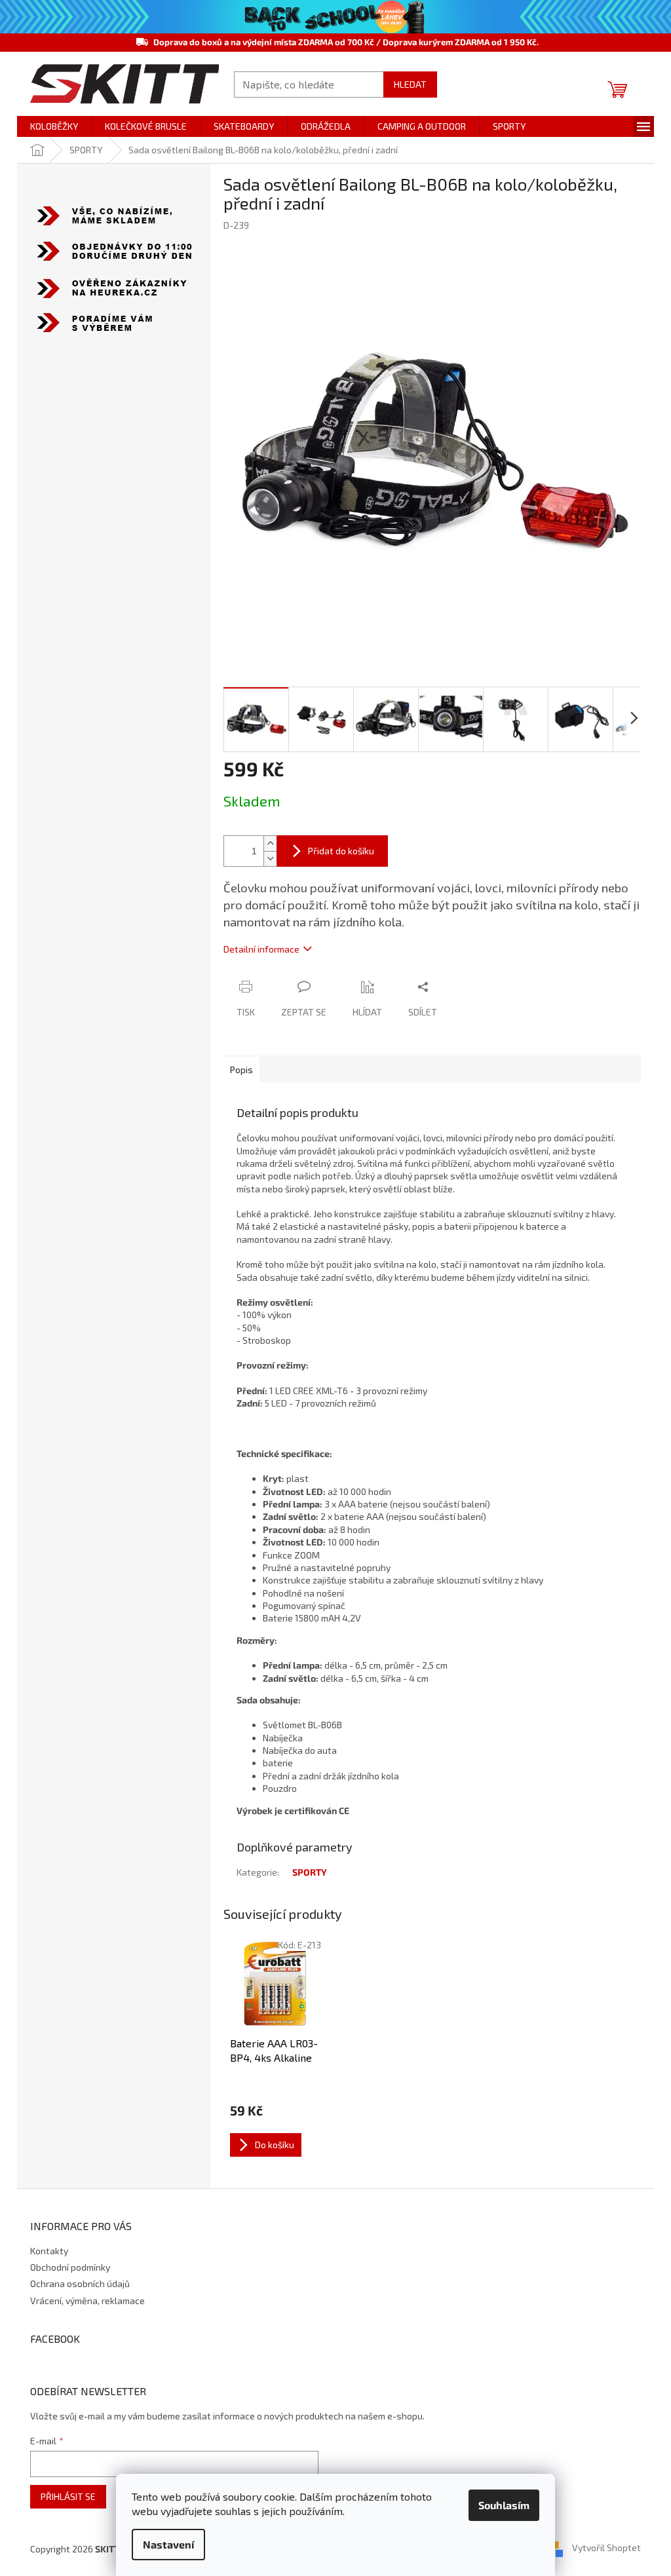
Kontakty (49, 2251)
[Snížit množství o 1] (270, 859)
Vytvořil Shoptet (606, 2548)
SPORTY (310, 1872)
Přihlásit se (68, 2496)
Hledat (410, 84)
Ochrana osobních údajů (80, 2283)
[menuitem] (54, 126)
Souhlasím (504, 2505)
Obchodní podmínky (70, 2267)
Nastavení (168, 2544)
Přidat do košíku (341, 851)
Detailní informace (261, 949)
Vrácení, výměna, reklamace (87, 2301)
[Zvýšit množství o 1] (270, 843)
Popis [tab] (241, 1070)
